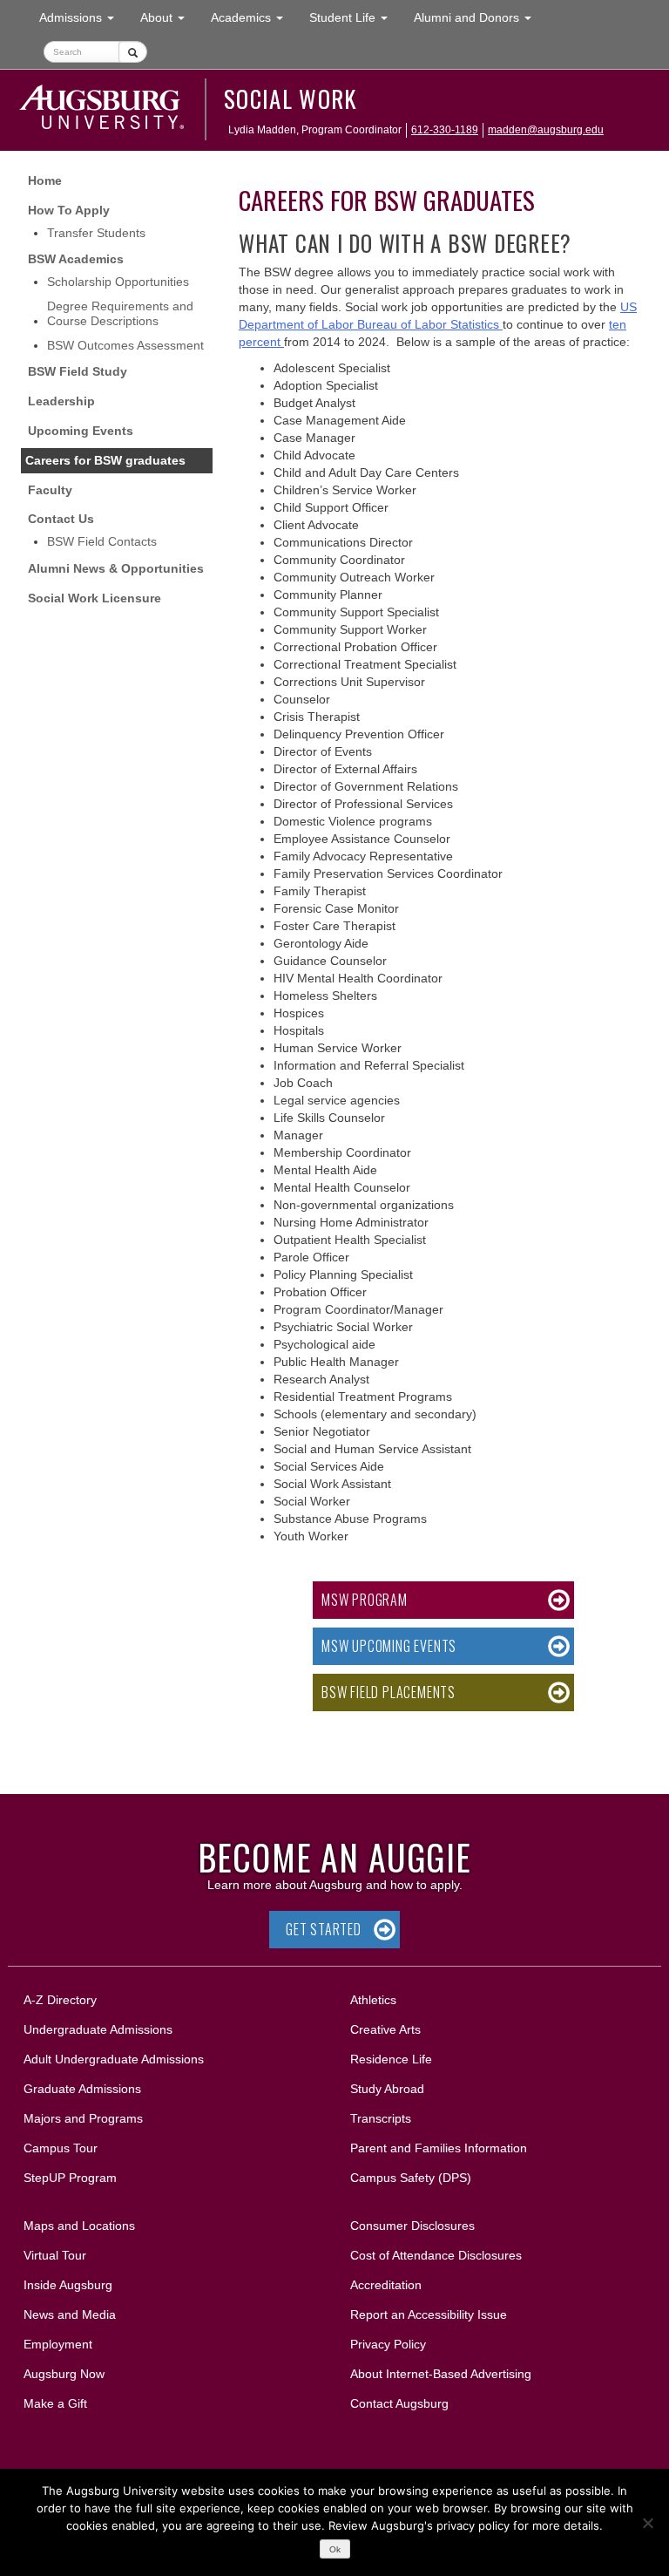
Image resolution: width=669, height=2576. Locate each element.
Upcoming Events (81, 431)
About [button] (169, 22)
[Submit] (133, 52)
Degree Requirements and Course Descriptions (120, 313)
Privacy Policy (388, 2344)
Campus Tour (61, 2148)
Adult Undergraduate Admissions (114, 2059)
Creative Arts (385, 2029)
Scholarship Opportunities (118, 282)
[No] (647, 2523)
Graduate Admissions (82, 2089)
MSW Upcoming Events (389, 1646)
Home (45, 180)
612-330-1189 (445, 130)
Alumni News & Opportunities (116, 568)
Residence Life (391, 2059)
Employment (58, 2344)
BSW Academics (76, 259)
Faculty (50, 490)
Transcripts (381, 2118)
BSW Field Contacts (102, 541)
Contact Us (61, 519)
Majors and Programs (83, 2118)
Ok (335, 2549)
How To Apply (69, 210)
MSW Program (365, 1600)
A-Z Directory (60, 2000)
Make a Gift (55, 2403)
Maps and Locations (79, 2226)
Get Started (324, 1929)
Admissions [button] (83, 17)
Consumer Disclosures (412, 2226)
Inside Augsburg (68, 2285)
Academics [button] (253, 17)
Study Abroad (387, 2089)
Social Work (291, 99)
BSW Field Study (78, 371)
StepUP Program (70, 2178)
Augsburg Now (64, 2374)
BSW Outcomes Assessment (125, 345)
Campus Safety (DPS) (411, 2178)
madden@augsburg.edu (546, 130)
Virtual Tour (55, 2255)
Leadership (61, 401)
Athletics (373, 2000)
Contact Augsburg (399, 2403)
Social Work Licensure (95, 598)
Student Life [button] (355, 17)
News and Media (70, 2314)
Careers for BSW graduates (105, 460)
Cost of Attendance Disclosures (436, 2255)
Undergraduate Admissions (98, 2029)
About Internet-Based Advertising (441, 2374)
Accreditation (386, 2285)
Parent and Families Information (439, 2148)
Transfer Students (96, 233)
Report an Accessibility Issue (429, 2314)
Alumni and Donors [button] (479, 17)
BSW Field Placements (389, 1692)
